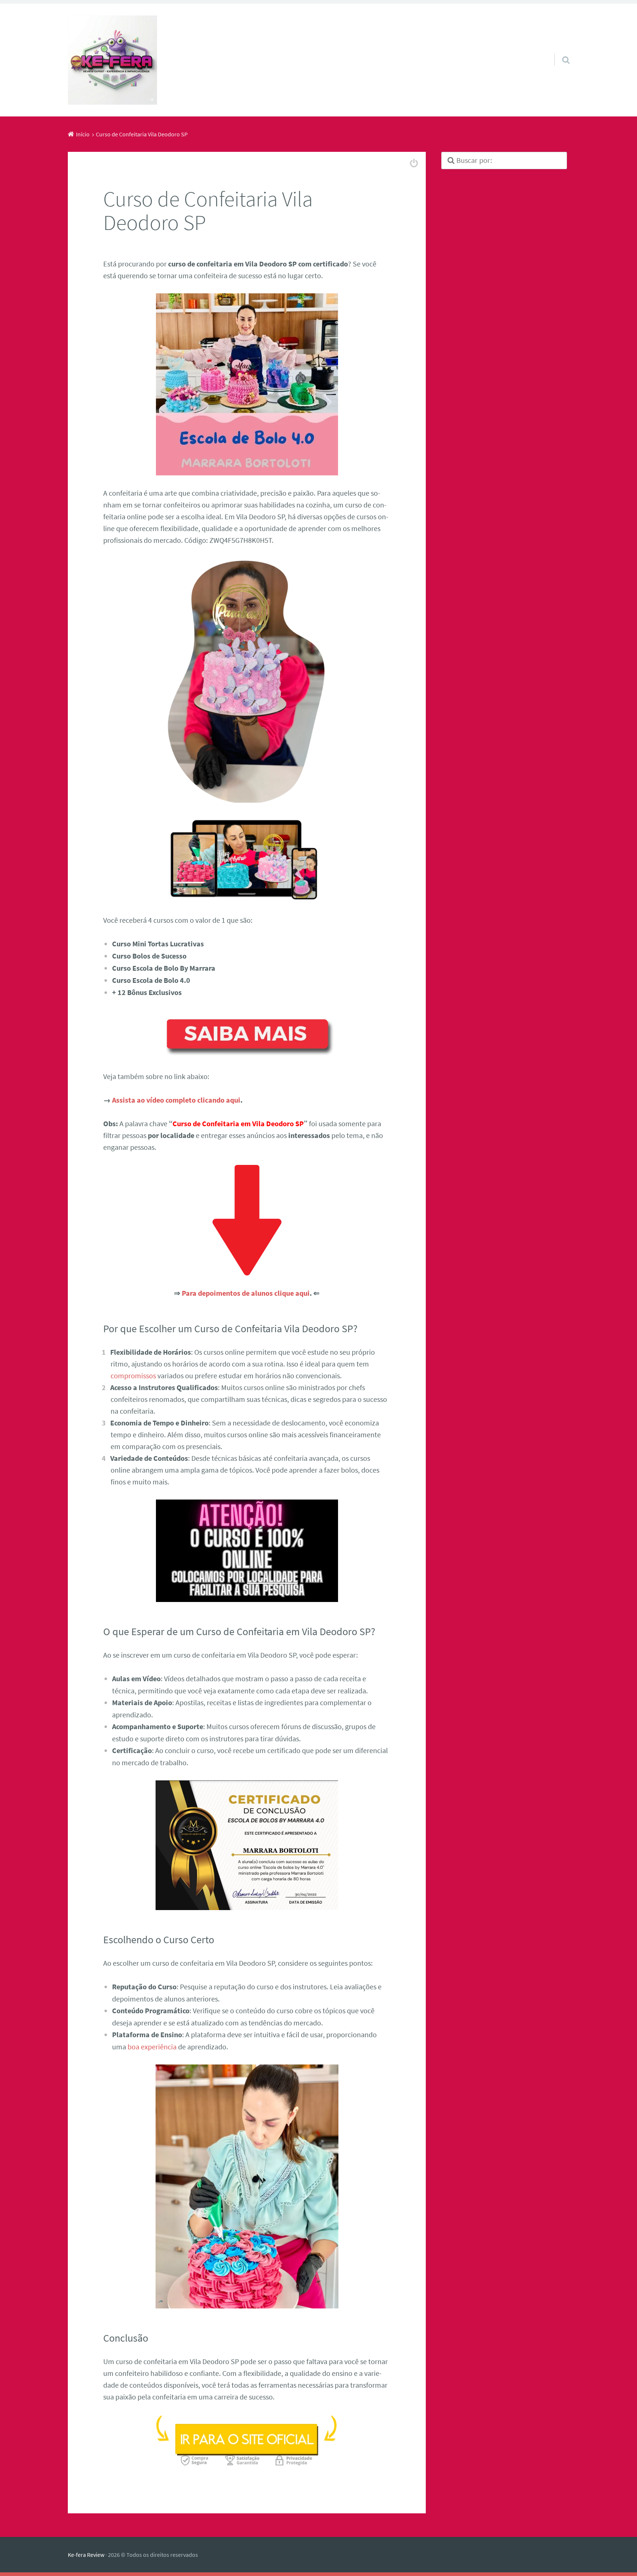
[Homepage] (112, 60)
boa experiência (152, 2047)
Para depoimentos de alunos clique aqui (246, 1293)
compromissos (133, 1376)
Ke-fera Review (86, 2555)
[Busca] (559, 50)
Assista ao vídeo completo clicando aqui (176, 1100)
